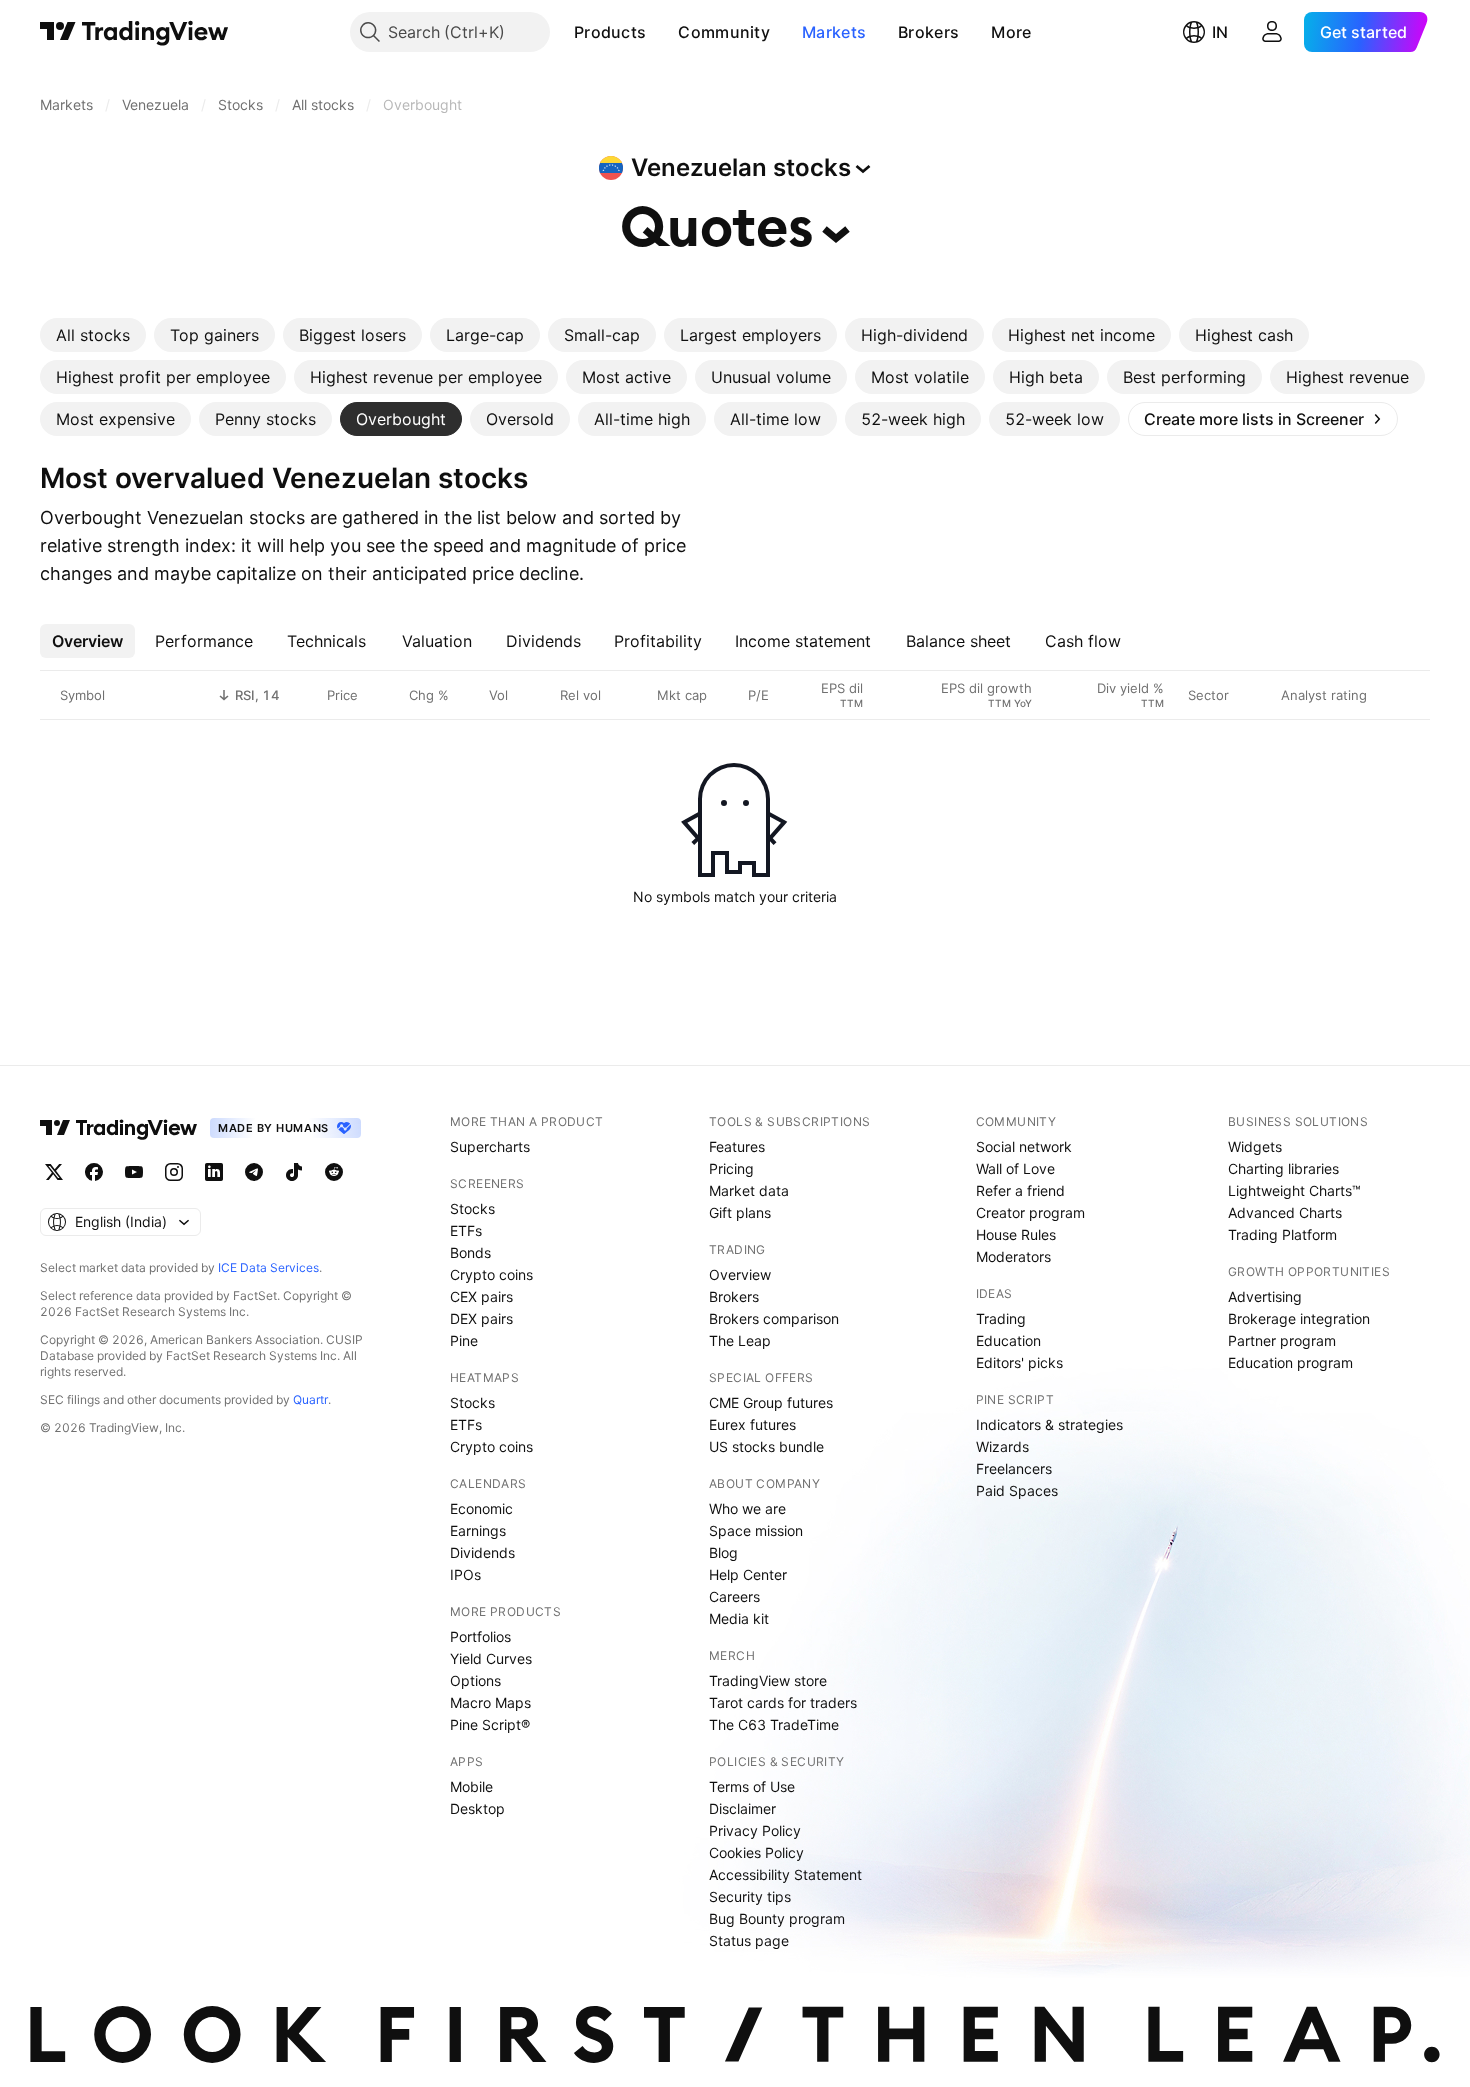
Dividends (482, 1552)
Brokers (928, 32)
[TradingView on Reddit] (334, 1172)
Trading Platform (1282, 1234)
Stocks (472, 1208)
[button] (661, 32)
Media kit (739, 1618)
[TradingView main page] (134, 32)
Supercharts (490, 1146)
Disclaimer (742, 1808)
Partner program (1282, 1340)
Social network (1024, 1146)
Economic (481, 1508)
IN (1220, 32)
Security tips (750, 1896)
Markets (834, 32)
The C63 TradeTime (774, 1724)
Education (1008, 1340)
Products (610, 32)
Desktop (477, 1808)
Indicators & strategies (1049, 1424)
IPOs (465, 1574)
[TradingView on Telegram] (254, 1172)
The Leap (740, 1340)
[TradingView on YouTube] (134, 1172)
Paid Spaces (1017, 1490)
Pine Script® (490, 1724)
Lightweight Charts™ (1294, 1190)
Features (737, 1146)
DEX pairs (481, 1318)
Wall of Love (1015, 1168)
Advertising (1265, 1296)
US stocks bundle (766, 1446)
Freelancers (1014, 1468)
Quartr (310, 1399)
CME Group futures (771, 1402)
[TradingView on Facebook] (94, 1172)
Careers (734, 1596)
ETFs (466, 1230)
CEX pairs (481, 1296)
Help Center (748, 1574)
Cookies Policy (756, 1852)
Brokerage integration (1299, 1318)
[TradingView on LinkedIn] (214, 1172)
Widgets (1255, 1146)
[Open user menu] (1272, 32)
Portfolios (480, 1636)
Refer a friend (1020, 1190)
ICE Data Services (268, 1267)
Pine (464, 1340)
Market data (749, 1190)
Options (475, 1680)
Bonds (470, 1252)
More (1011, 32)
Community (724, 32)
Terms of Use (752, 1786)
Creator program (1030, 1212)
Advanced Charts (1285, 1212)
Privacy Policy (755, 1830)
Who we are (747, 1508)
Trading (1001, 1318)
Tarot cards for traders (783, 1702)
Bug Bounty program (777, 1918)
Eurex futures (752, 1424)
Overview (740, 1274)
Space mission (756, 1530)
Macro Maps (490, 1702)
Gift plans (740, 1212)
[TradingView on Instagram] (174, 1172)
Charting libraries (1283, 1168)
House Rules (1016, 1234)
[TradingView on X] (54, 1172)
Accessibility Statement (785, 1874)
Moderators (1013, 1256)
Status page (749, 1940)
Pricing (731, 1168)
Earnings (478, 1530)
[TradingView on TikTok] (294, 1172)
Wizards (1002, 1446)
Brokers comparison (774, 1318)
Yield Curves (491, 1658)
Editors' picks (1019, 1362)
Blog (723, 1552)
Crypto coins (491, 1274)
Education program (1290, 1362)
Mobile (471, 1786)
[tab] (93, 335)
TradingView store (768, 1680)
